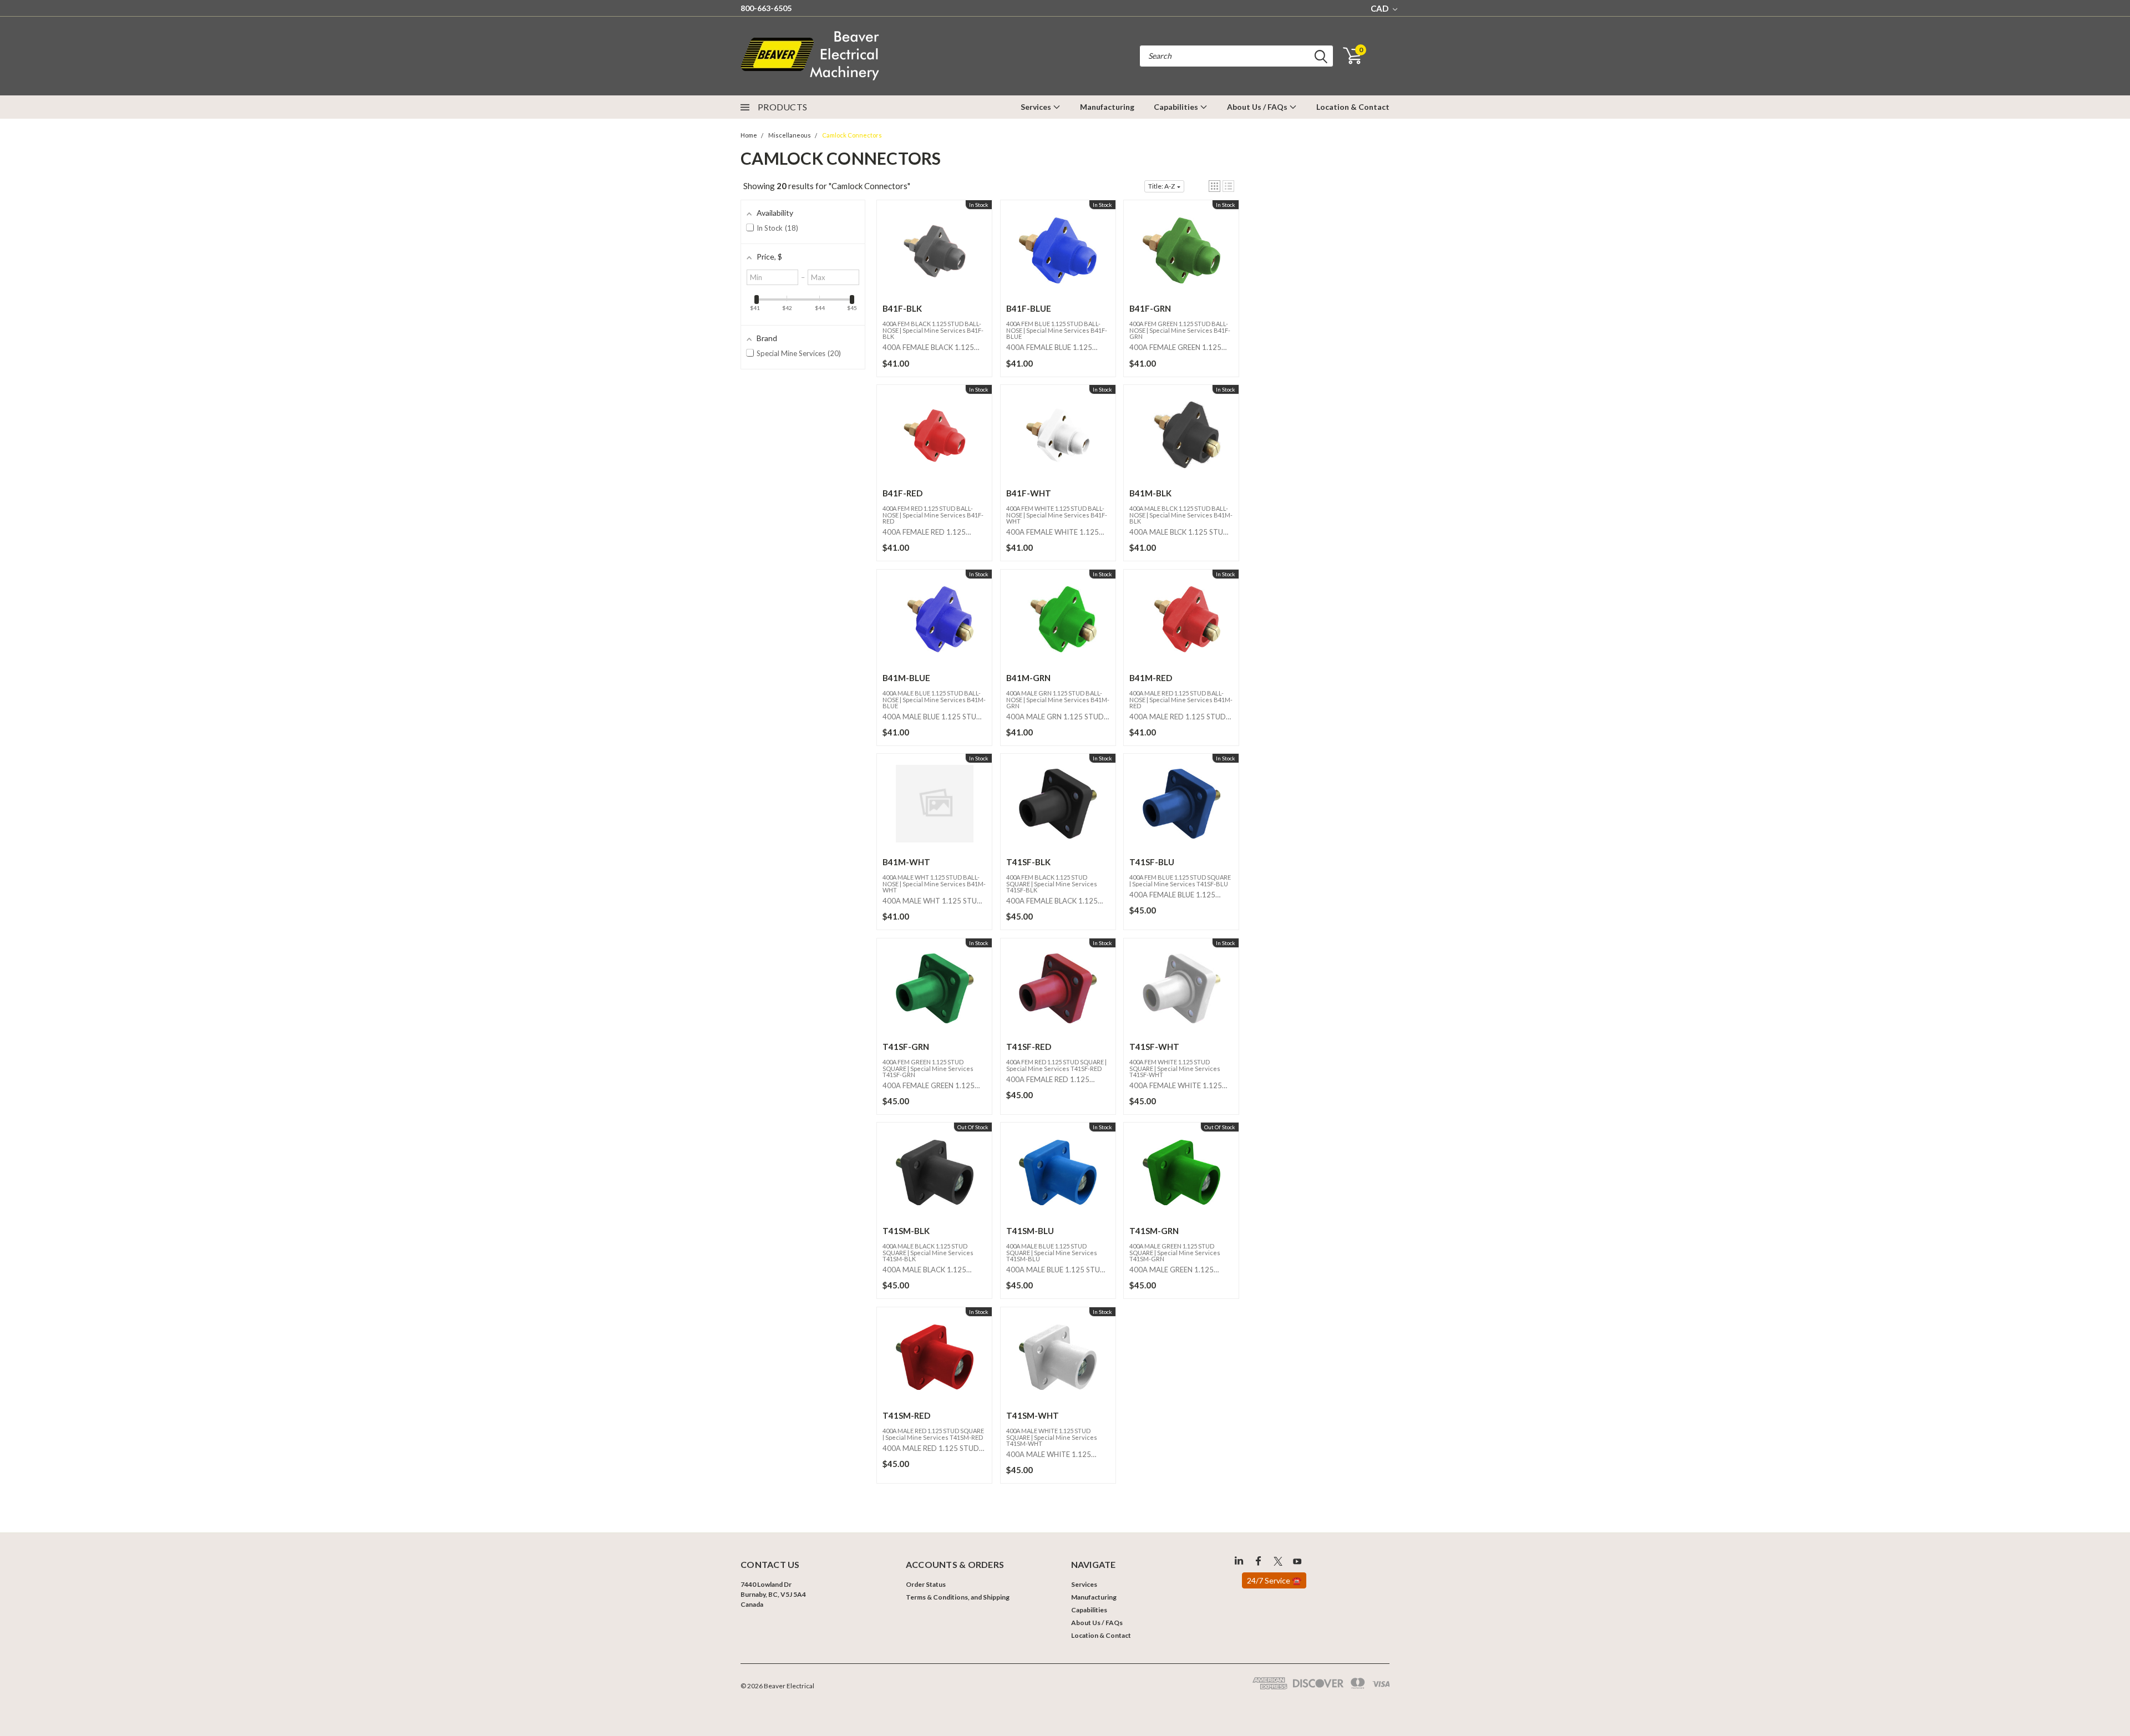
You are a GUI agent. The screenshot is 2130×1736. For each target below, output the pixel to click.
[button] (1214, 186)
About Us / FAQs (1258, 107)
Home (749, 135)
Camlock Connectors (852, 135)
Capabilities (1177, 107)
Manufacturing (1107, 107)
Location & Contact (1353, 107)
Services (1037, 107)
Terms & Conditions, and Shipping (958, 1597)
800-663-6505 (766, 8)
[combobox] (1236, 56)
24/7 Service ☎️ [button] (1274, 1580)
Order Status (926, 1584)
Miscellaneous (790, 135)
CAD (1380, 8)
